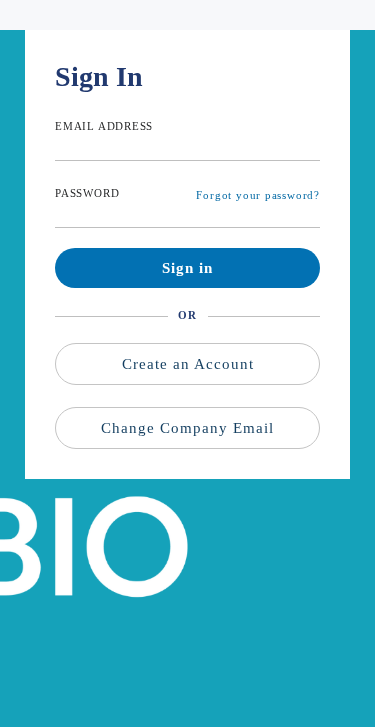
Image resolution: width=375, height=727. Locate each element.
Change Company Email (187, 428)
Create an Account (188, 364)
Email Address (104, 126)
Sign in (187, 268)
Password (87, 193)
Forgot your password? (258, 195)
